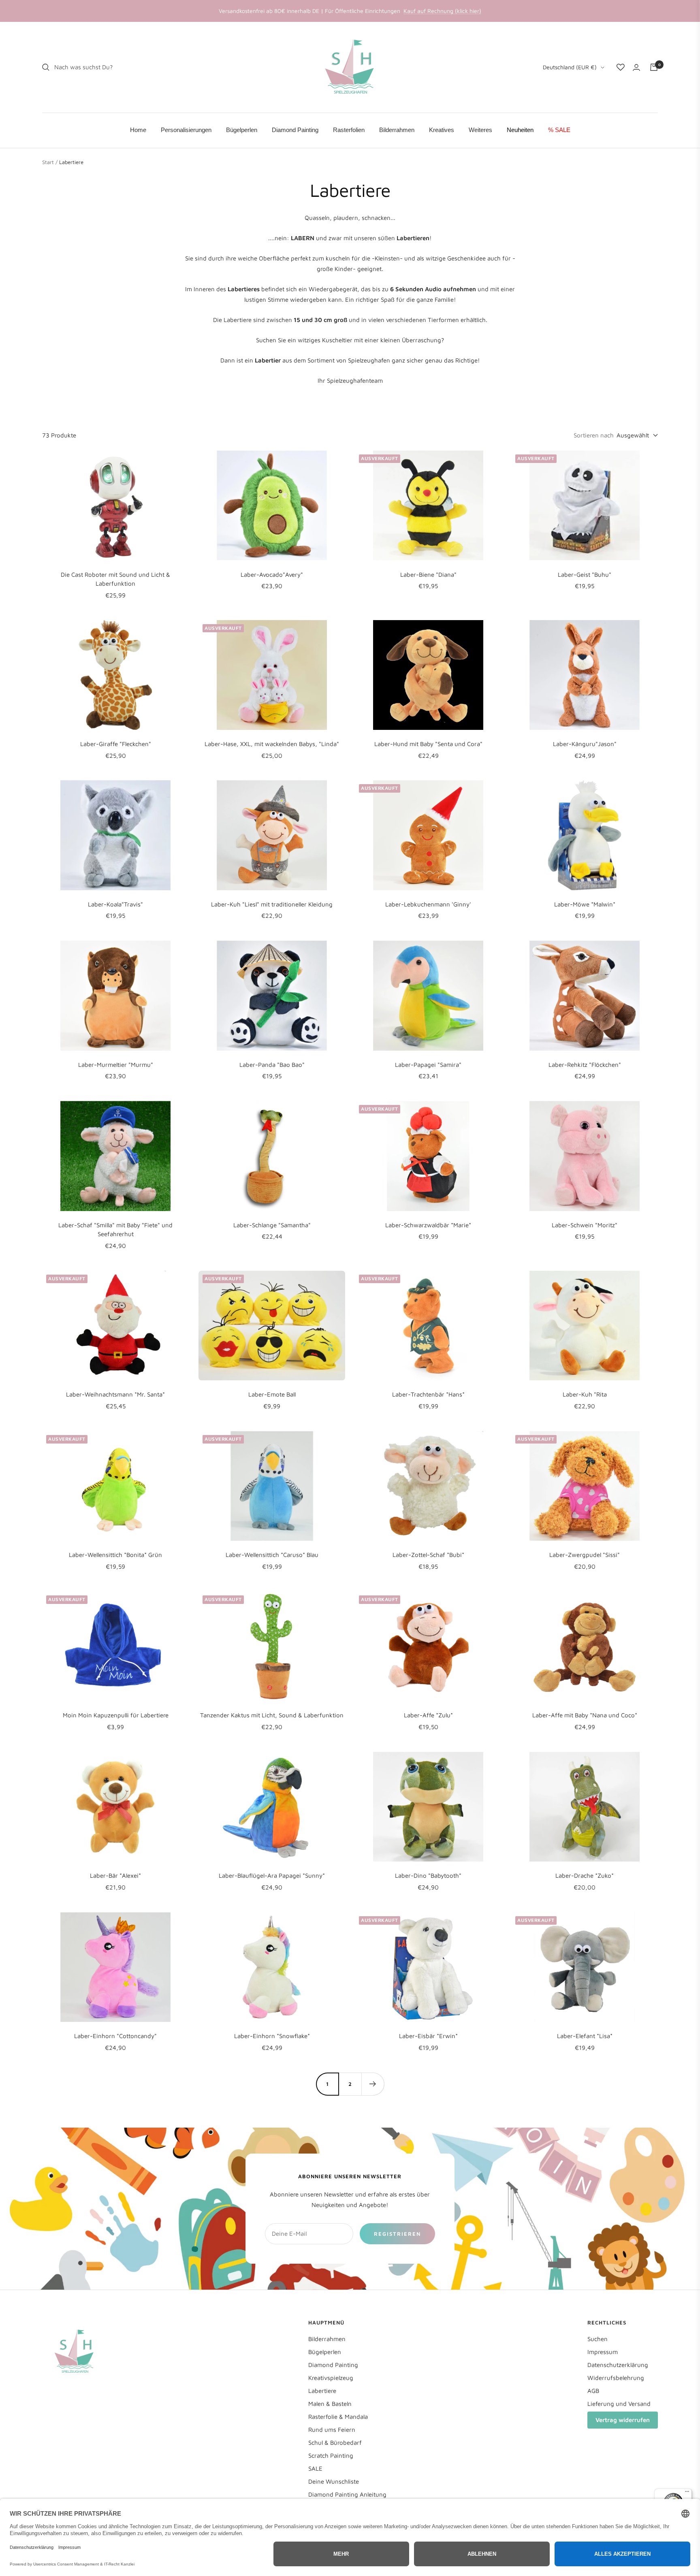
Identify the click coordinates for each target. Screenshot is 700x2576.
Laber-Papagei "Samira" (428, 1065)
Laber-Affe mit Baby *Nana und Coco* (585, 1715)
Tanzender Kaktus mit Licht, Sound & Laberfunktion (272, 1715)
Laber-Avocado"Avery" (272, 575)
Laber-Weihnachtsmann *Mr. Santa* (115, 1394)
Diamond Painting (333, 2365)
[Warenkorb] (654, 67)
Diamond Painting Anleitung (347, 2494)
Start (48, 162)
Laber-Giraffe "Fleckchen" (116, 744)
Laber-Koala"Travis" (115, 904)
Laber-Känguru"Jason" (585, 744)
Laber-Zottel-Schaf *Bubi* (428, 1555)
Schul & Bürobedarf (335, 2443)
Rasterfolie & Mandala (338, 2417)
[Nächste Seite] (373, 2084)
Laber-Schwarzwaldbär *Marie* (428, 1225)
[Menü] (687, 2493)
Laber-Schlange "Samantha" (272, 1225)
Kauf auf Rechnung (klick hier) (442, 11)
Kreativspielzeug (331, 2378)
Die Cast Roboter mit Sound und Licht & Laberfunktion (115, 579)
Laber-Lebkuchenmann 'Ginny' (428, 904)
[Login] (636, 67)
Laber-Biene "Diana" (428, 575)
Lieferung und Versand (619, 2404)
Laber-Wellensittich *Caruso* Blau (272, 1555)
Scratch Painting (331, 2456)
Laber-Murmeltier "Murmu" (116, 1065)
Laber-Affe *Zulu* (428, 1715)
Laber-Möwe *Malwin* (585, 904)
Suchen (598, 2339)
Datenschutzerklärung (618, 2365)
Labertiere (322, 2391)
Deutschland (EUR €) (570, 67)
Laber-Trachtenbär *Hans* (428, 1394)
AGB (593, 2391)
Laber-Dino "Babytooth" (428, 1875)
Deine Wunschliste (334, 2481)
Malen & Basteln (330, 2404)
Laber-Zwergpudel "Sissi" (585, 1555)
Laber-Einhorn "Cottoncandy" (115, 2036)
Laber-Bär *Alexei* (115, 1875)
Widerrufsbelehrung (616, 2378)
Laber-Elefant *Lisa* (585, 2036)
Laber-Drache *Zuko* (585, 1875)
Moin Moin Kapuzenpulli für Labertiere (116, 1715)
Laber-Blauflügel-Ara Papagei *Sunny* (272, 1875)
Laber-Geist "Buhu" (585, 575)
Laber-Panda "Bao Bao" (272, 1065)
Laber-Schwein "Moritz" (585, 1225)
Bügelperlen (325, 2352)
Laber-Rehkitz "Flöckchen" (585, 1065)
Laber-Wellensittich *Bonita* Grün (115, 1555)
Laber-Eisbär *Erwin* (428, 2036)
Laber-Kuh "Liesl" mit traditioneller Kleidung (272, 904)
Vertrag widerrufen (623, 2420)
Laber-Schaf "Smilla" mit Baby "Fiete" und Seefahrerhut (115, 1230)
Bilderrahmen (327, 2339)
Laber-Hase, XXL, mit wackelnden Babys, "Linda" (272, 744)
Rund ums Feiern (332, 2430)
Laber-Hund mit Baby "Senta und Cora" (428, 744)
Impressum (603, 2352)
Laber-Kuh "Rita (585, 1394)
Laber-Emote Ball (272, 1394)
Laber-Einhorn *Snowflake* (272, 2036)
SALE (315, 2468)
